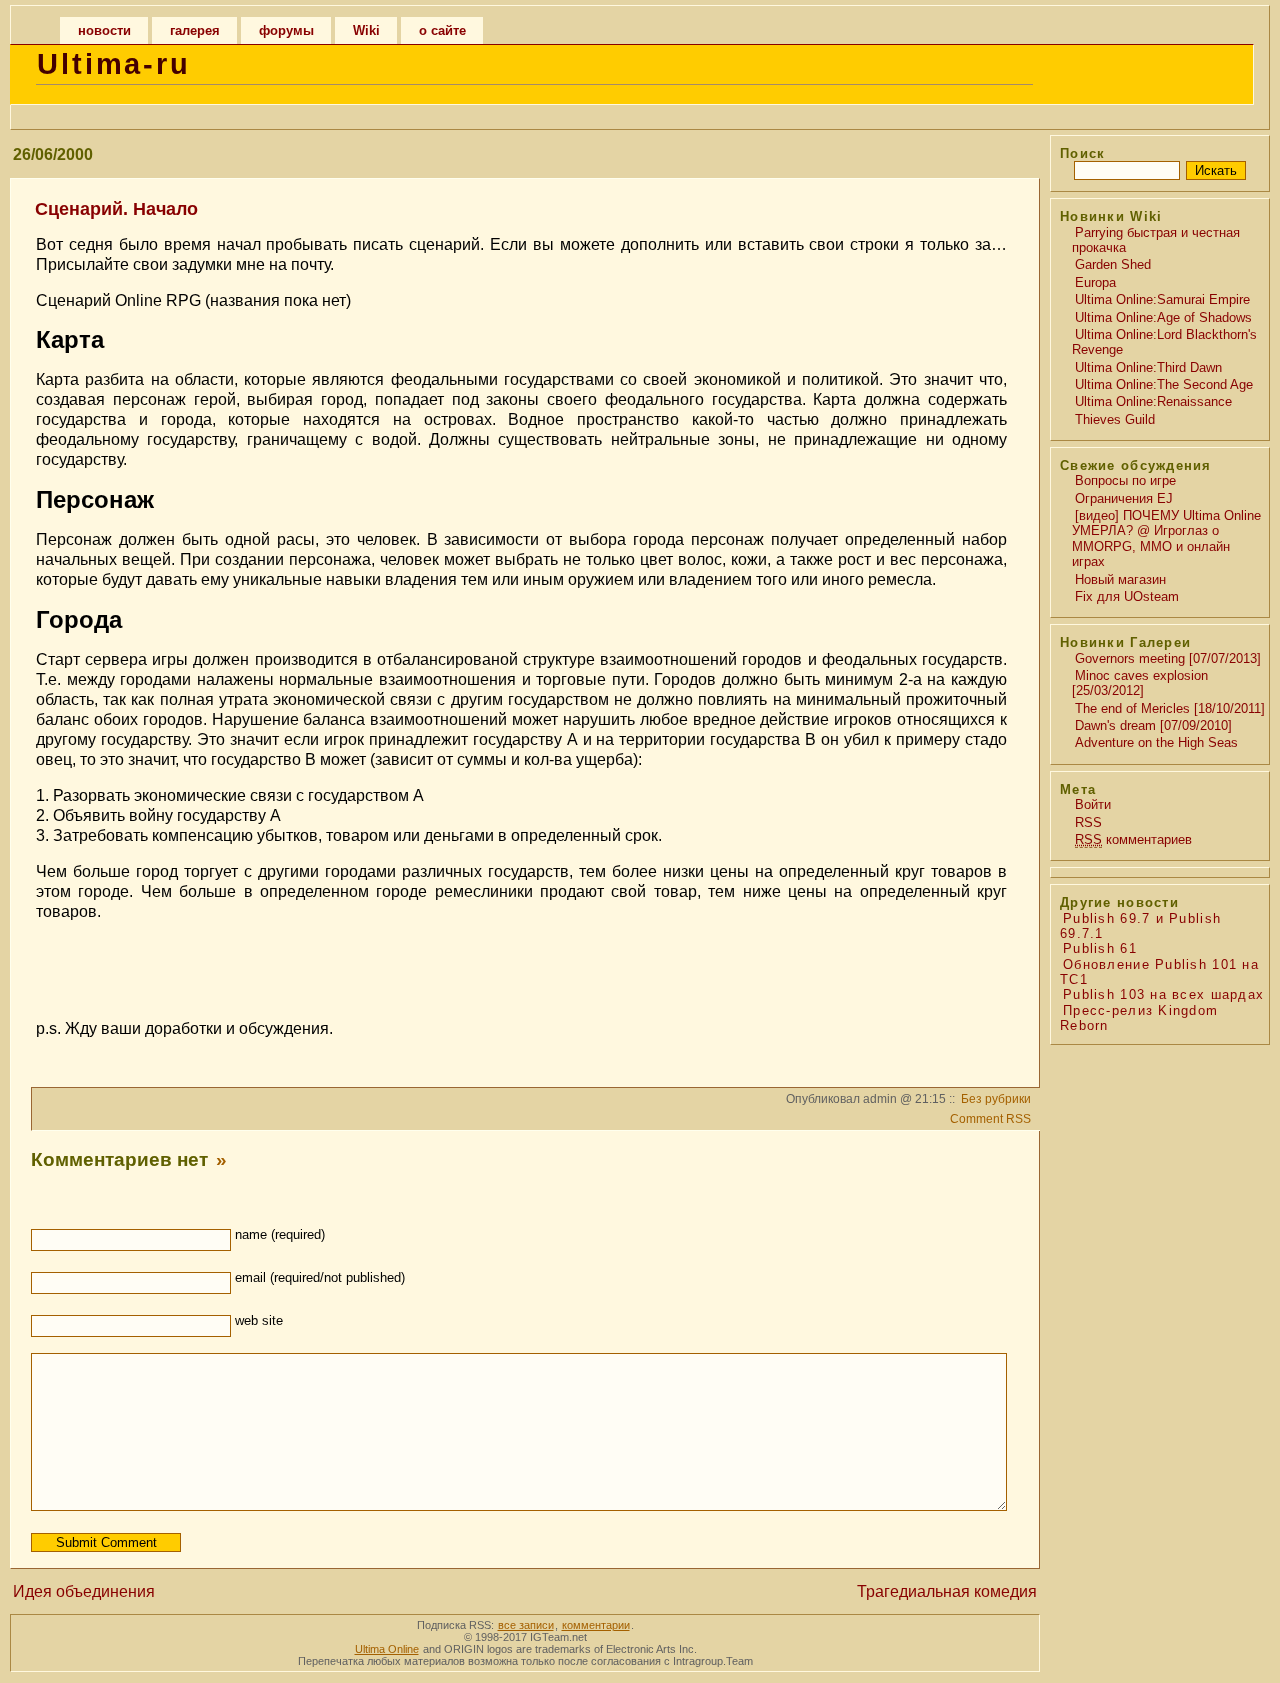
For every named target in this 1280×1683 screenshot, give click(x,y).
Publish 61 (1100, 948)
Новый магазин (1120, 579)
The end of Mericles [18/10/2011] (1170, 708)
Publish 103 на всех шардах (1163, 994)
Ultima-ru (114, 64)
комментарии (596, 1625)
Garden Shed (1113, 264)
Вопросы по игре (1125, 480)
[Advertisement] (522, 968)
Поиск (1082, 153)
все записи (526, 1625)
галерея (195, 30)
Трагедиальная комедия (947, 1591)
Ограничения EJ (1124, 498)
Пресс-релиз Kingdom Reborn (1139, 1018)
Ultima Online (387, 1649)
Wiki (366, 30)
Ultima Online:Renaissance (1153, 401)
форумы (286, 30)
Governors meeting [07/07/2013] (1168, 658)
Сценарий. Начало (116, 209)
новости (104, 30)
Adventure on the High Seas (1156, 742)
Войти (1093, 804)
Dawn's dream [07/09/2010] (1153, 725)
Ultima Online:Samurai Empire (1162, 299)
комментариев (1133, 839)
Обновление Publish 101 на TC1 (1159, 972)
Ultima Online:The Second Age (1164, 384)
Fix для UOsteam (1127, 596)
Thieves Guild (1115, 419)
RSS (1088, 822)
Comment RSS (990, 1119)
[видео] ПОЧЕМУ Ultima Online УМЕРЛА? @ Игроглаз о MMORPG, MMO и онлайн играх (1166, 538)
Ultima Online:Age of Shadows (1163, 317)
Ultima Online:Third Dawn (1148, 367)
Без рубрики (996, 1099)
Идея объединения (84, 1591)
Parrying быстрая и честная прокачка (1156, 240)
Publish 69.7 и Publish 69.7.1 (1140, 926)
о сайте (442, 30)
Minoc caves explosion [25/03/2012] (1140, 683)
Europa (1095, 282)
